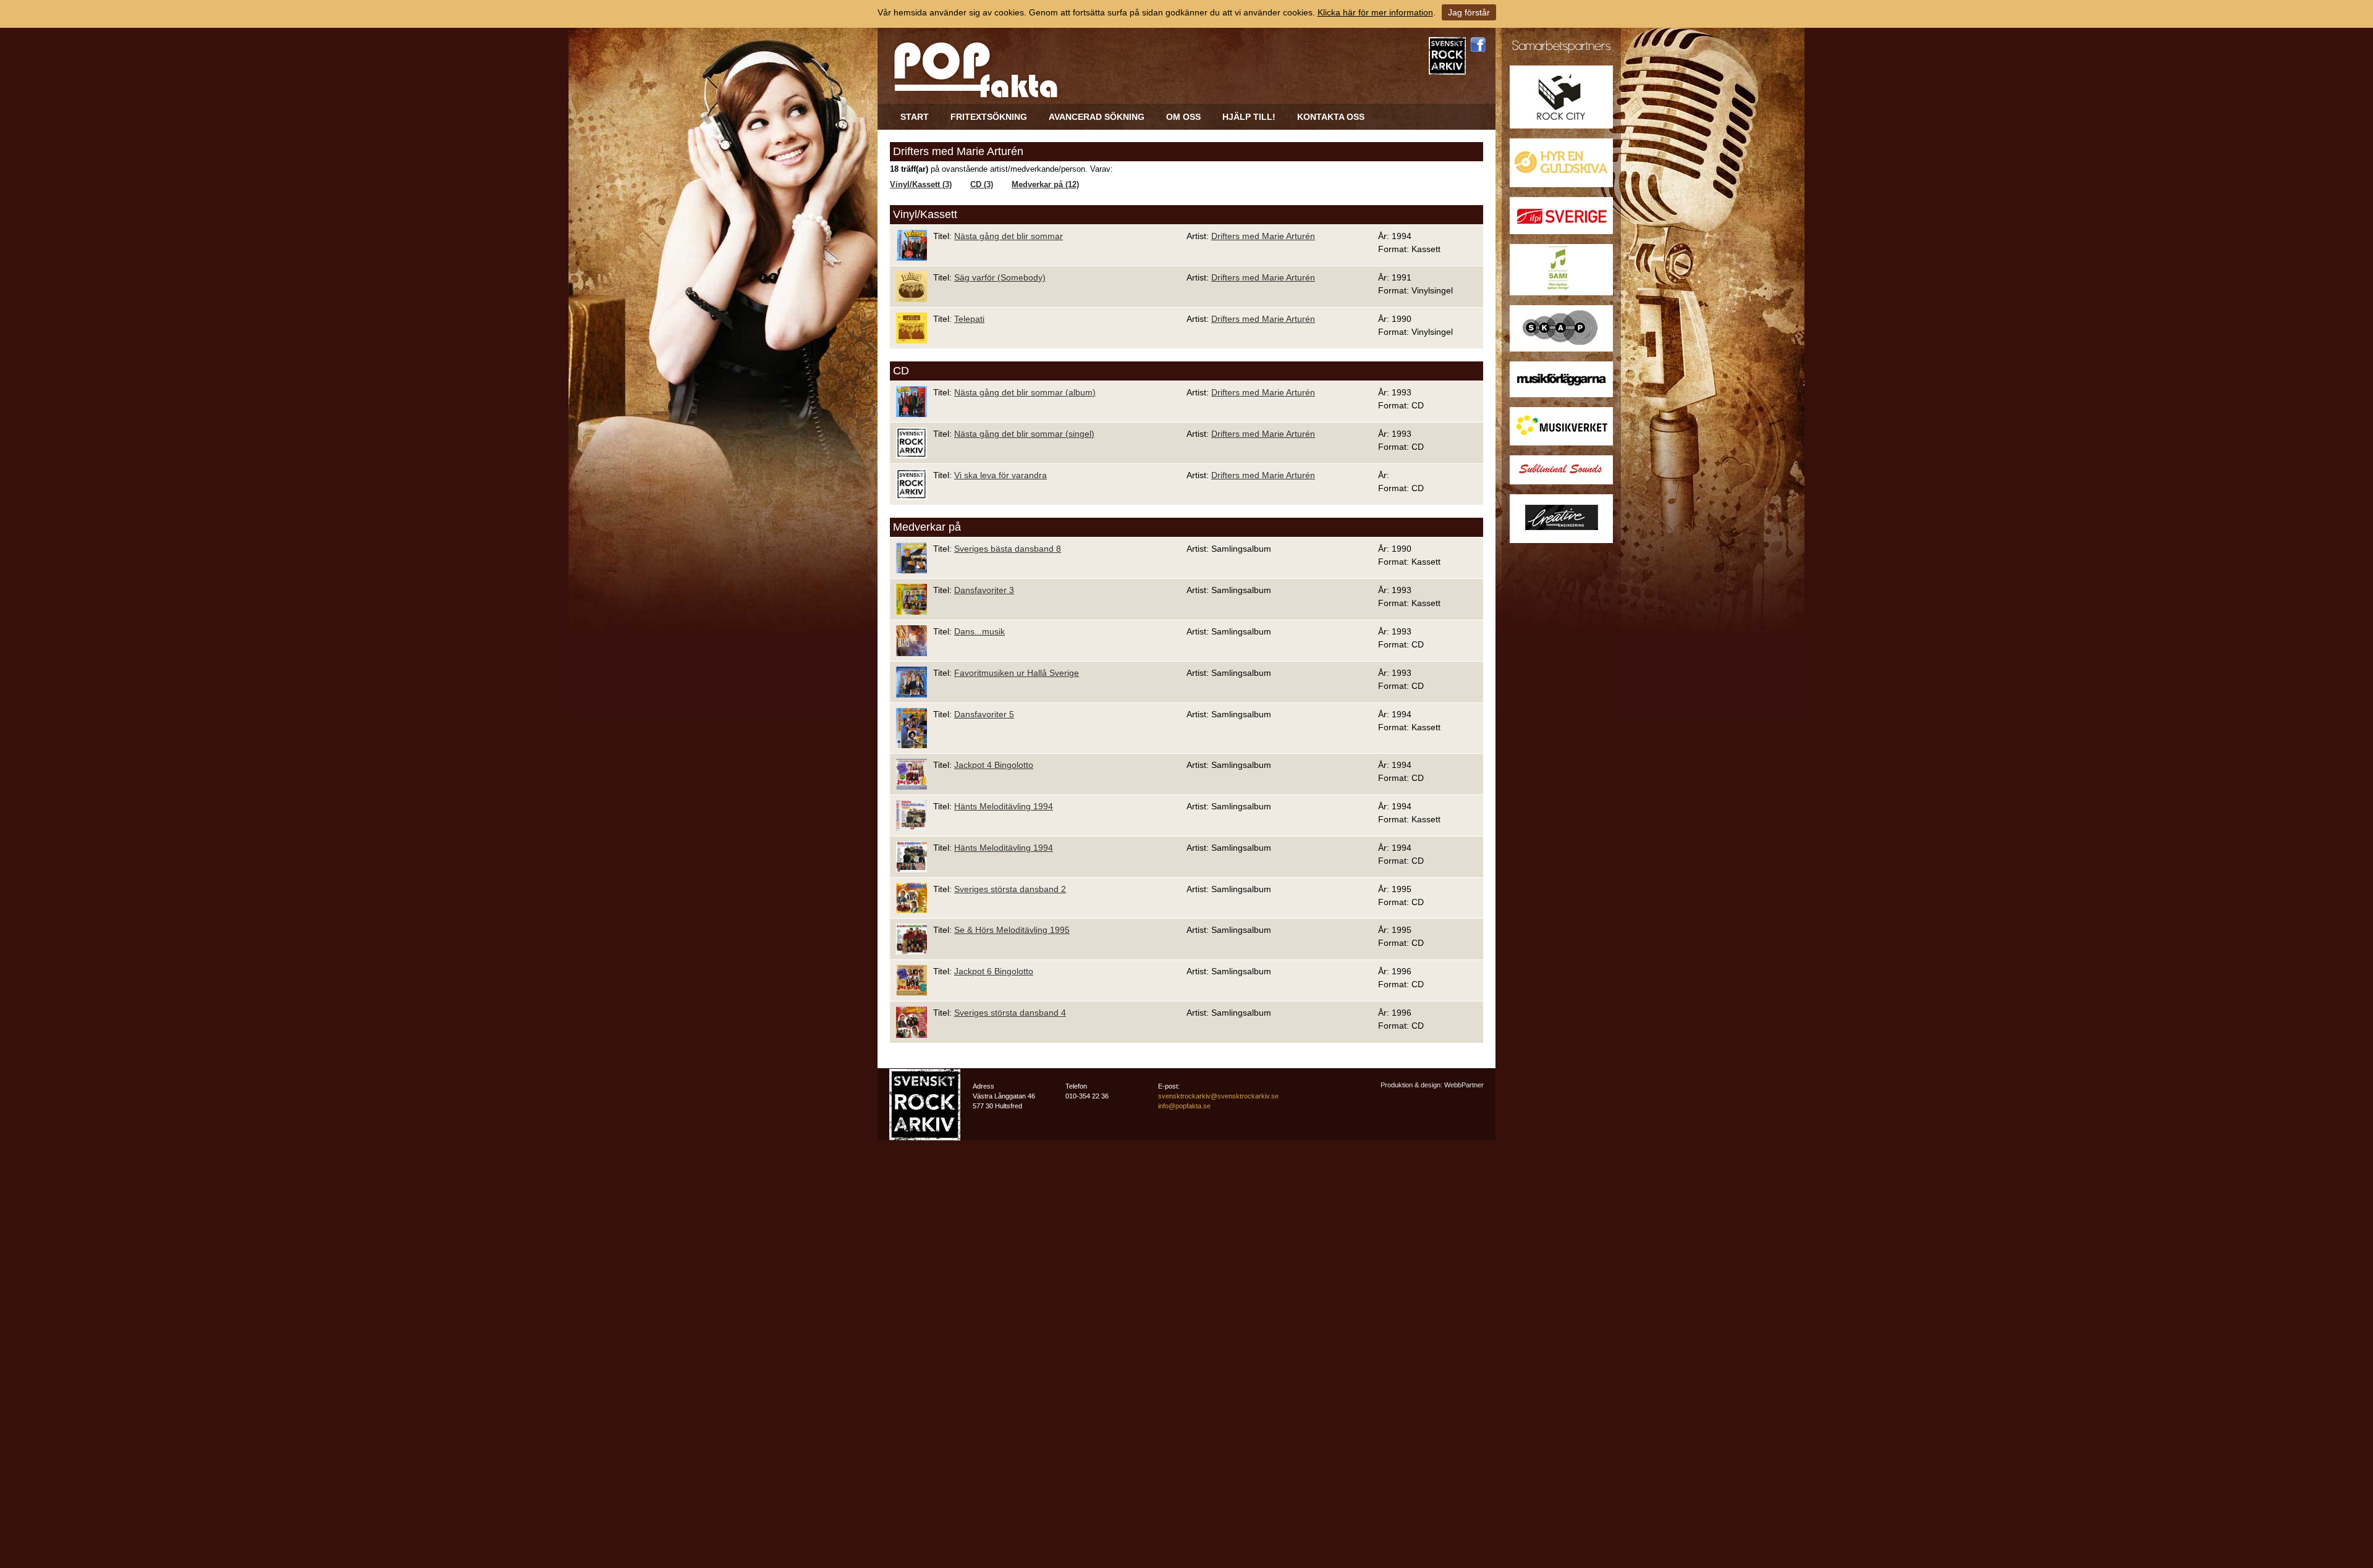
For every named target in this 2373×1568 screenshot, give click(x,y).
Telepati (969, 319)
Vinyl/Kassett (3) (921, 185)
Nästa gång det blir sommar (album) (1025, 392)
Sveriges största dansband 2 (1010, 889)
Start (915, 117)
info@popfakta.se (1184, 1106)
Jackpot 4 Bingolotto (994, 765)
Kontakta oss (1331, 117)
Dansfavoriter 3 (984, 590)
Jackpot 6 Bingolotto (994, 971)
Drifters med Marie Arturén (1263, 236)
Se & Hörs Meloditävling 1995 (1012, 930)
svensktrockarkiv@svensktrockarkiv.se (1218, 1096)
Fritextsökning (989, 117)
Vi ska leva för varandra (1000, 475)
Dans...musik (979, 631)
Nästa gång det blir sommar (1009, 236)
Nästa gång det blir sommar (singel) (1024, 434)
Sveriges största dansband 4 (1010, 1013)
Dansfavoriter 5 (984, 714)
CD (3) (982, 185)
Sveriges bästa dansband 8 (1008, 549)
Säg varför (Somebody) (1000, 277)
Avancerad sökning (1097, 117)
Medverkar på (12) (1045, 185)
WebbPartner (1464, 1085)
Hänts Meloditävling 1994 (1004, 806)
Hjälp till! (1249, 117)
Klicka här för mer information (1375, 12)
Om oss (1183, 117)
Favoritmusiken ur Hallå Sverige (1017, 673)
